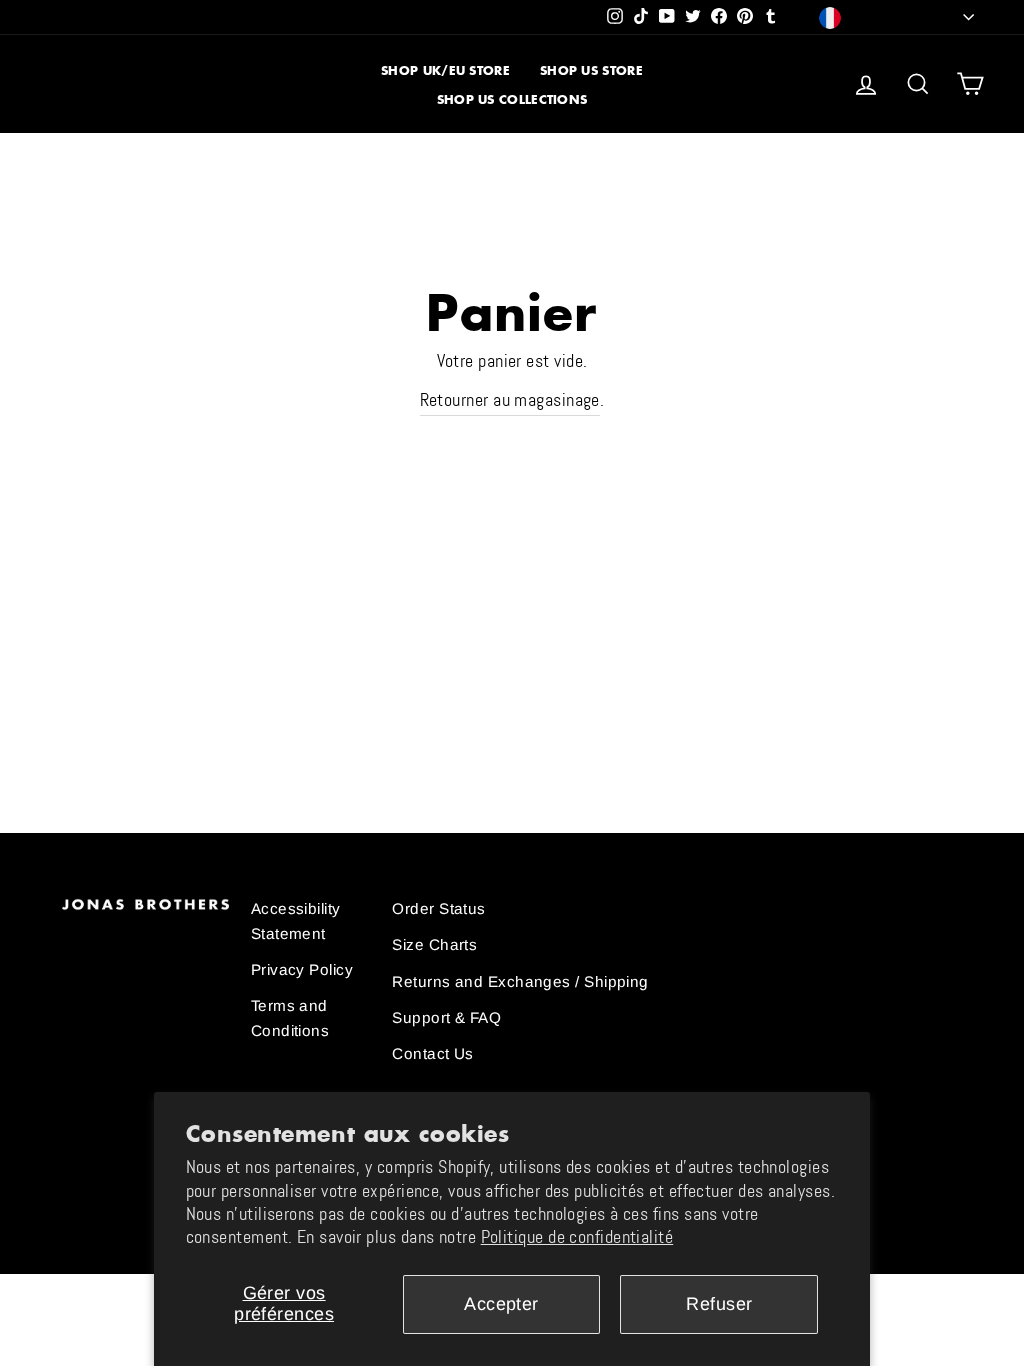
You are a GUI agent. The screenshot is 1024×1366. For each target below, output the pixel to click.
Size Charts (434, 944)
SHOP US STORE (591, 70)
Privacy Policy (302, 969)
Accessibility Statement (296, 920)
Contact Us (433, 1053)
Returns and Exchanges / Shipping (520, 981)
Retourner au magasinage (510, 400)
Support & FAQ (446, 1017)
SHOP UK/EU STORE (445, 70)
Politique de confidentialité (577, 1237)
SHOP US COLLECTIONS (512, 99)
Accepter (501, 1304)
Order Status (438, 908)
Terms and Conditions (290, 1017)
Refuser (719, 1304)
